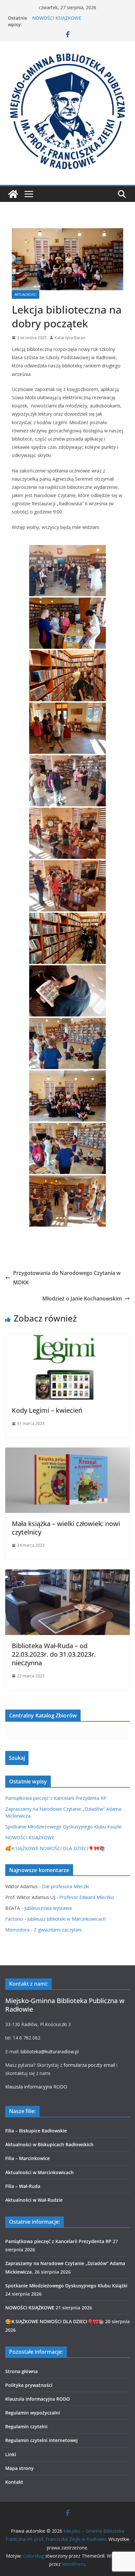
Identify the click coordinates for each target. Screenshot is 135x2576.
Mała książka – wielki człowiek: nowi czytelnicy (66, 1528)
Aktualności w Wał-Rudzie (34, 2200)
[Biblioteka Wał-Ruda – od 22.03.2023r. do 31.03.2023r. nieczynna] (67, 1574)
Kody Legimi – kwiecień (47, 1410)
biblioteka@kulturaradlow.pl (50, 2052)
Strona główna (21, 2371)
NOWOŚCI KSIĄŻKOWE (30, 1837)
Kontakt (14, 2482)
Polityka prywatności (29, 2385)
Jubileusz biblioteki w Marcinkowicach (67, 1919)
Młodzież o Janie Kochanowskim (82, 1299)
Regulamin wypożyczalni (33, 2413)
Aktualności (26, 295)
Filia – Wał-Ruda (23, 2186)
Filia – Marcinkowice (28, 2158)
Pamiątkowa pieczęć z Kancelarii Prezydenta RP (56, 1798)
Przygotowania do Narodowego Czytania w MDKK (67, 1278)
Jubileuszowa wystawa (48, 1908)
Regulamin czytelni (26, 2426)
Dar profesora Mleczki (66, 1886)
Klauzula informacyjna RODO (36, 2087)
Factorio (14, 1919)
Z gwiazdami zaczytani (58, 1930)
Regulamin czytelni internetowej (41, 2440)
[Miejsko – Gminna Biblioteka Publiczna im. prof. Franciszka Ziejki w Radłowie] (13, 194)
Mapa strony (19, 2468)
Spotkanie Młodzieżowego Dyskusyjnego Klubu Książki (63, 1827)
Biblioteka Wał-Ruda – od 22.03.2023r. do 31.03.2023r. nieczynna (54, 1654)
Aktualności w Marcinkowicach (39, 2172)
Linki (11, 2454)
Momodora (17, 1930)
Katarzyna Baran (70, 338)
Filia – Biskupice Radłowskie (36, 2131)
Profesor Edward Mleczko (87, 1897)
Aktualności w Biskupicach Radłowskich (49, 2144)
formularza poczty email (89, 2065)
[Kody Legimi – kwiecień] (67, 1339)
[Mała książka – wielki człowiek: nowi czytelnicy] (67, 1452)
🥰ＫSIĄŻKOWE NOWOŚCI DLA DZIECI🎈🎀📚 (55, 1848)
